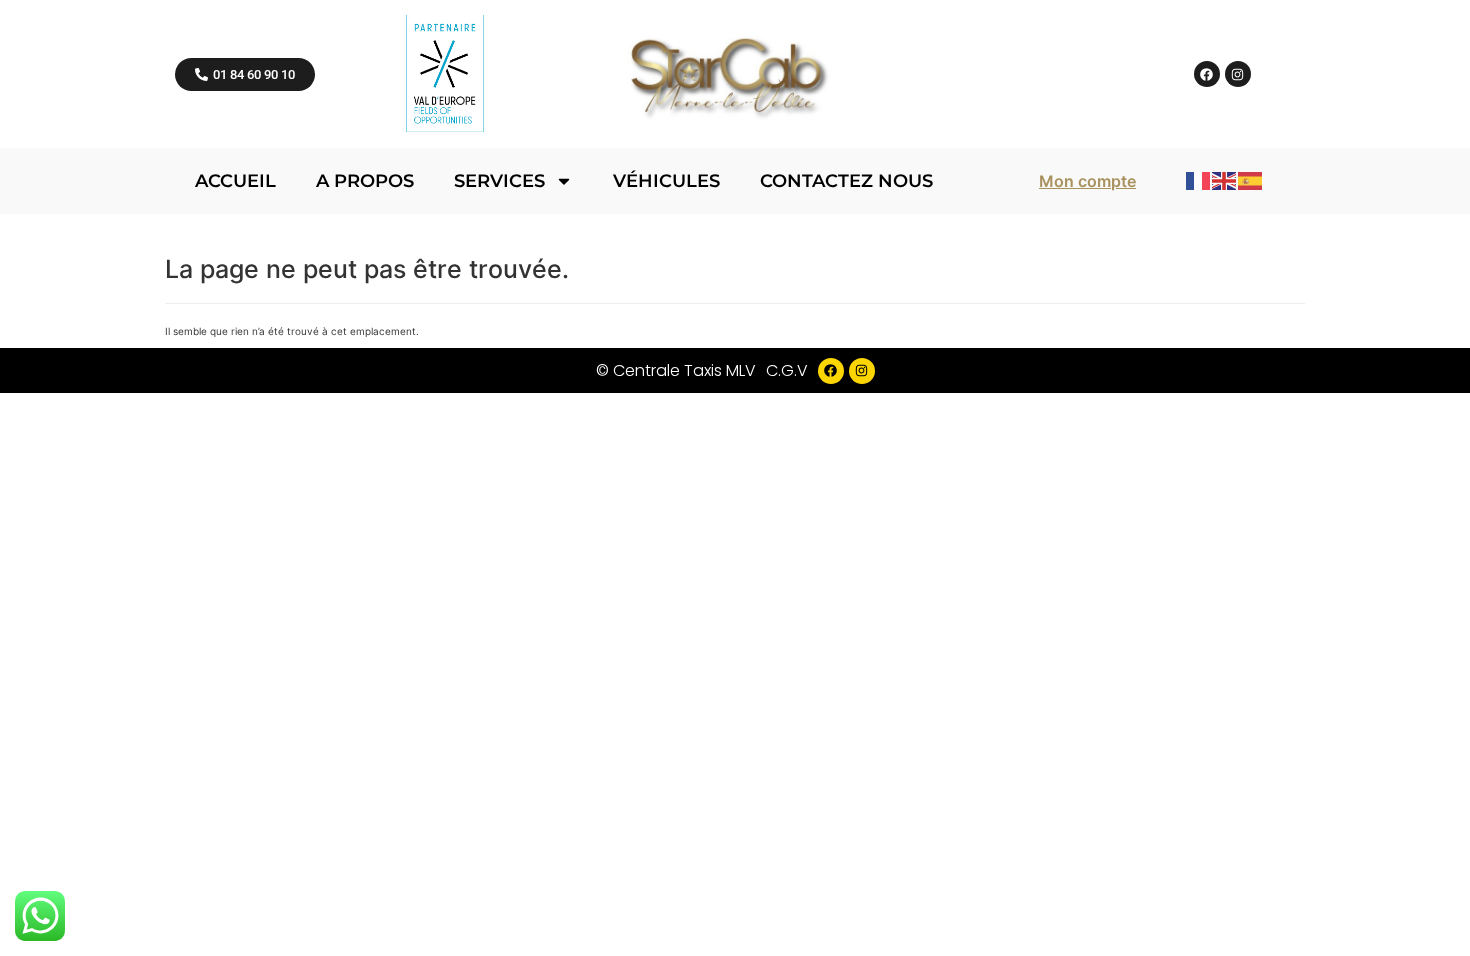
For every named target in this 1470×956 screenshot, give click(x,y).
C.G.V (787, 370)
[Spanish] (1251, 180)
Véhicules (666, 181)
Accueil (235, 181)
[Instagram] (1238, 74)
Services (499, 181)
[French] (1199, 180)
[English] (1225, 180)
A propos (365, 181)
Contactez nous (846, 181)
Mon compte (1087, 181)
